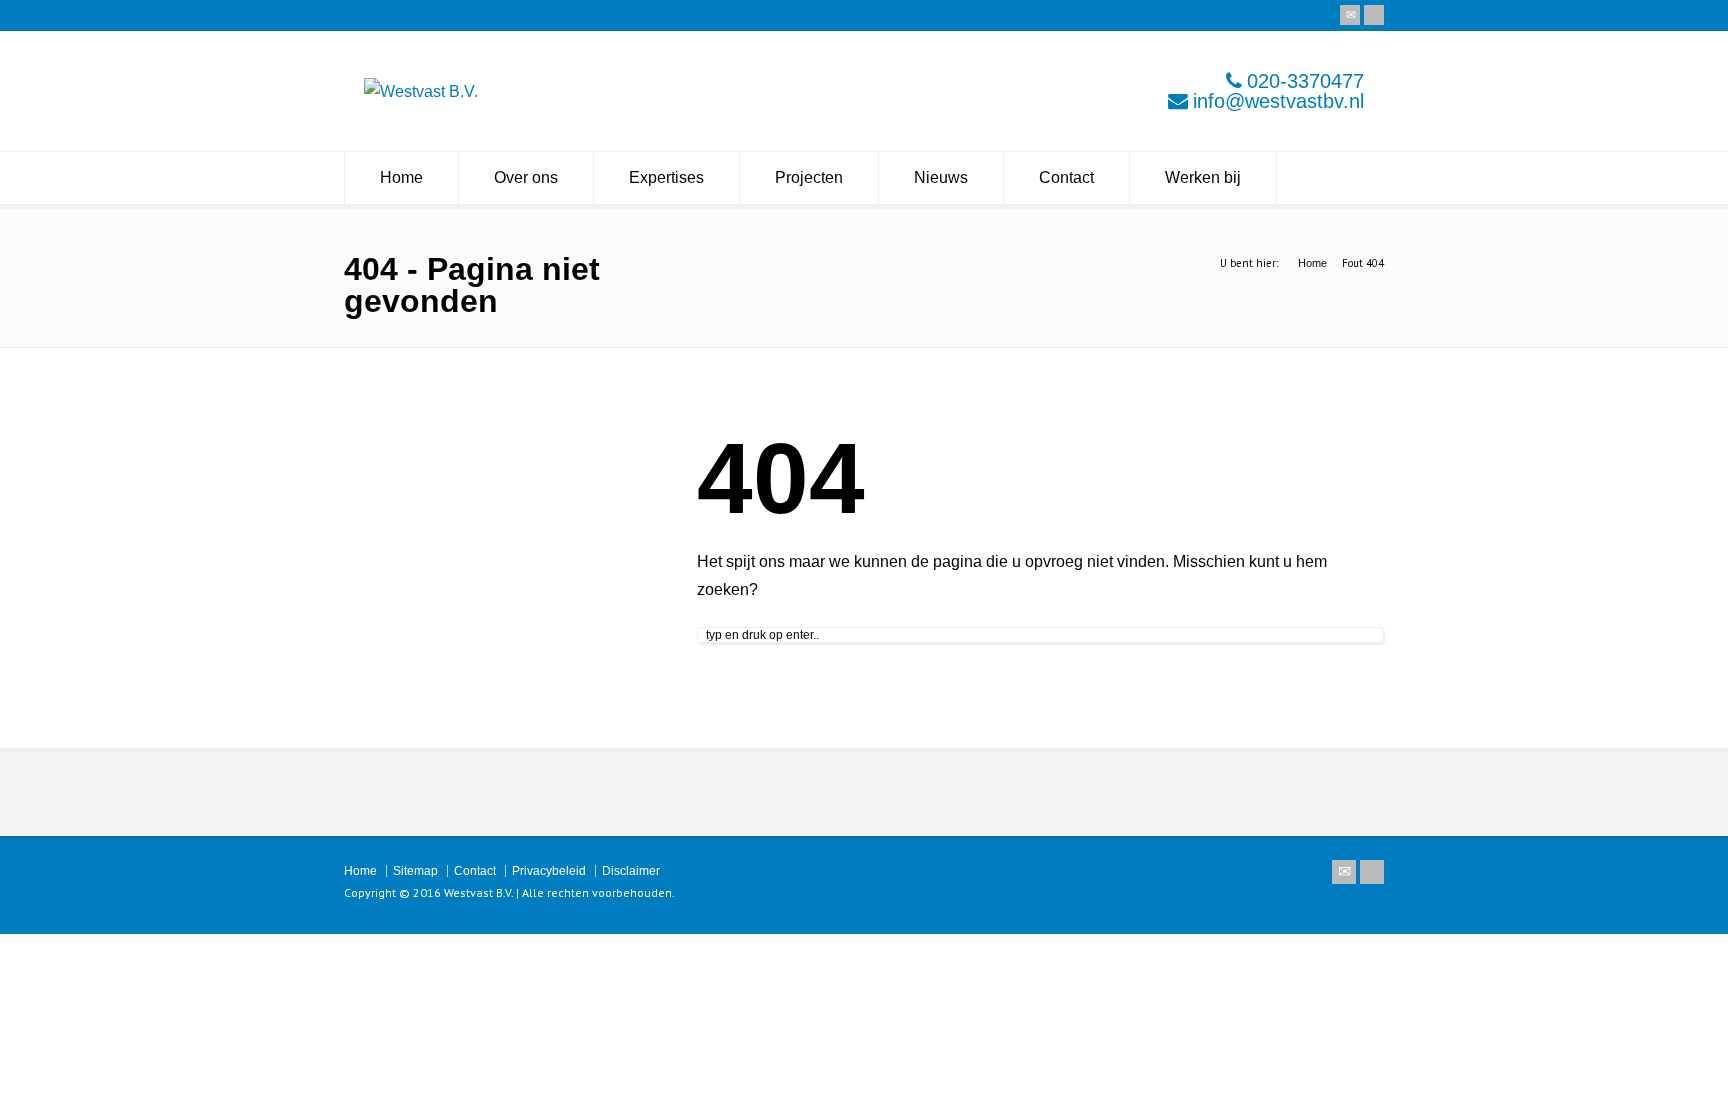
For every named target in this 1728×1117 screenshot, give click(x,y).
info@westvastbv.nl (1278, 101)
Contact (1066, 177)
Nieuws (941, 177)
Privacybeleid (549, 871)
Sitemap (415, 871)
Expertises (666, 177)
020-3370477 (1305, 81)
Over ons (526, 177)
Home (401, 177)
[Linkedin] (1374, 15)
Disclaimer (631, 871)
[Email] (1350, 15)
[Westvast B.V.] (421, 91)
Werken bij (1203, 177)
